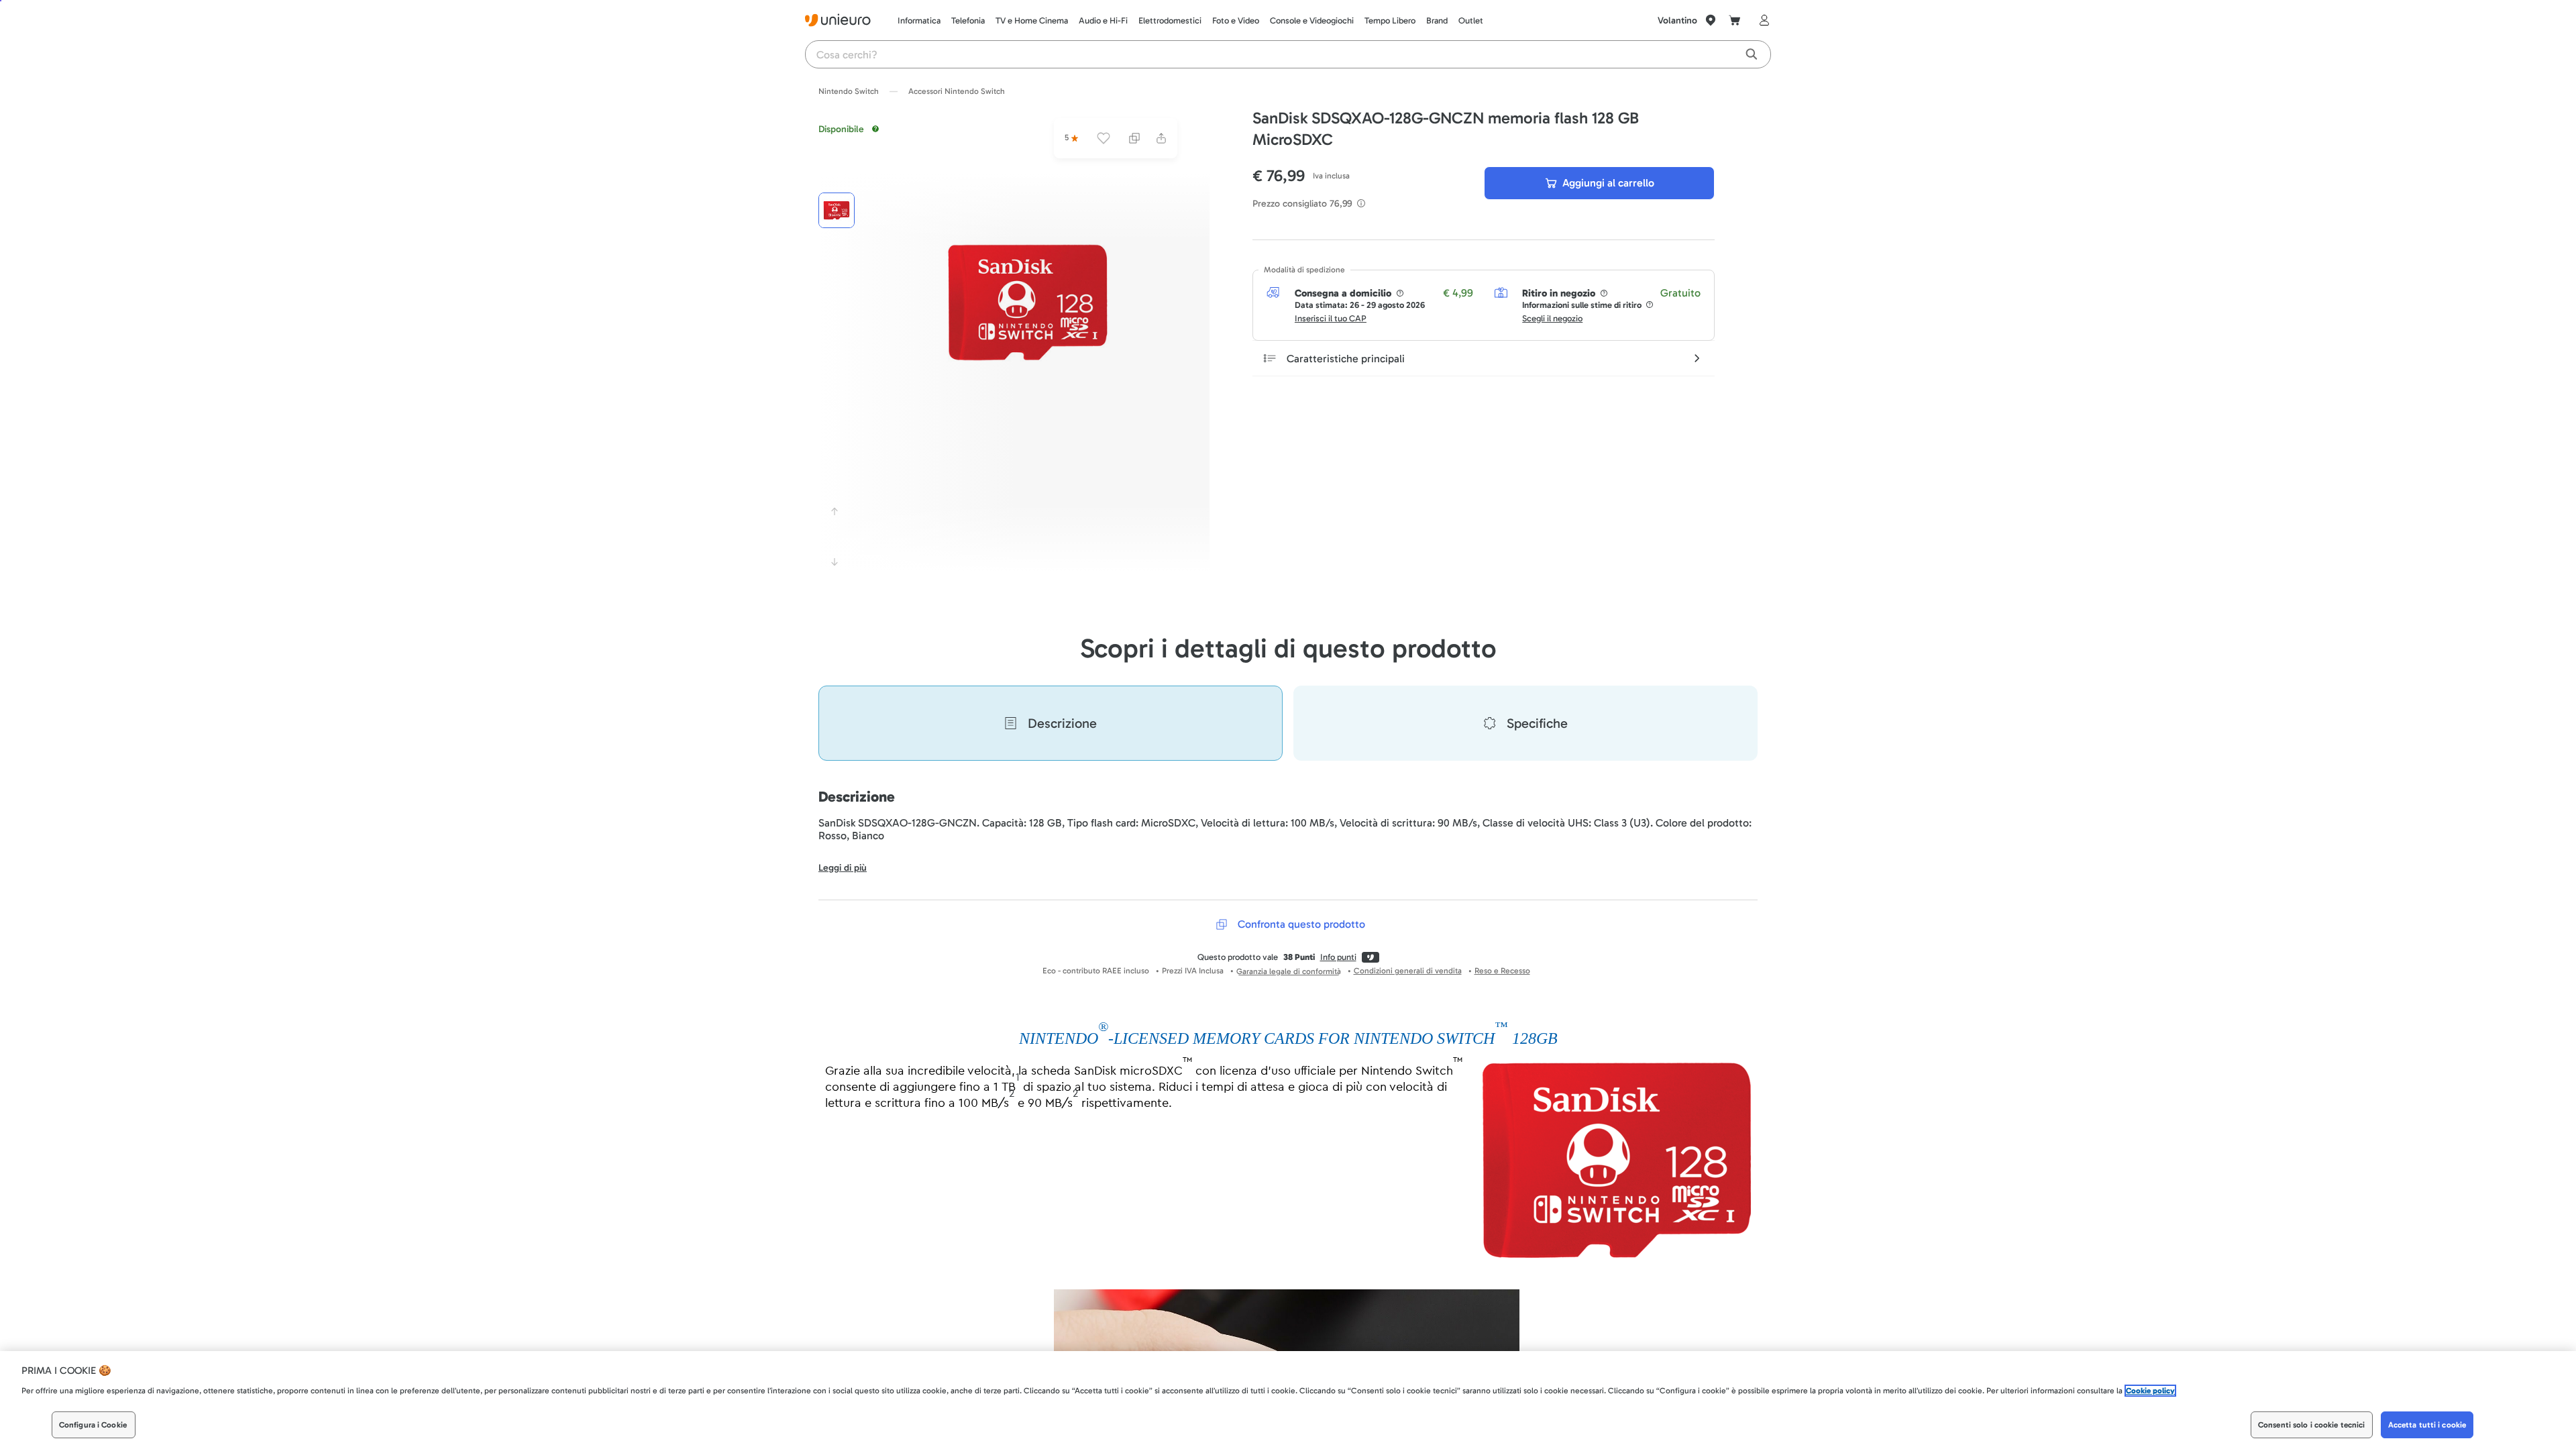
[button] (1028, 303)
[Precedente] (835, 511)
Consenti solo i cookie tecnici (2312, 1425)
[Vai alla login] (1762, 20)
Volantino (1677, 20)
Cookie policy (2150, 1391)
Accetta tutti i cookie (2427, 1425)
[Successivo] (835, 562)
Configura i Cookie (93, 1425)
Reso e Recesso (1502, 971)
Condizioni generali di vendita (1408, 971)
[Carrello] (1735, 20)
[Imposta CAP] (1711, 20)
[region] (1288, 1400)
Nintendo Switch (849, 91)
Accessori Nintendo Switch (957, 91)
